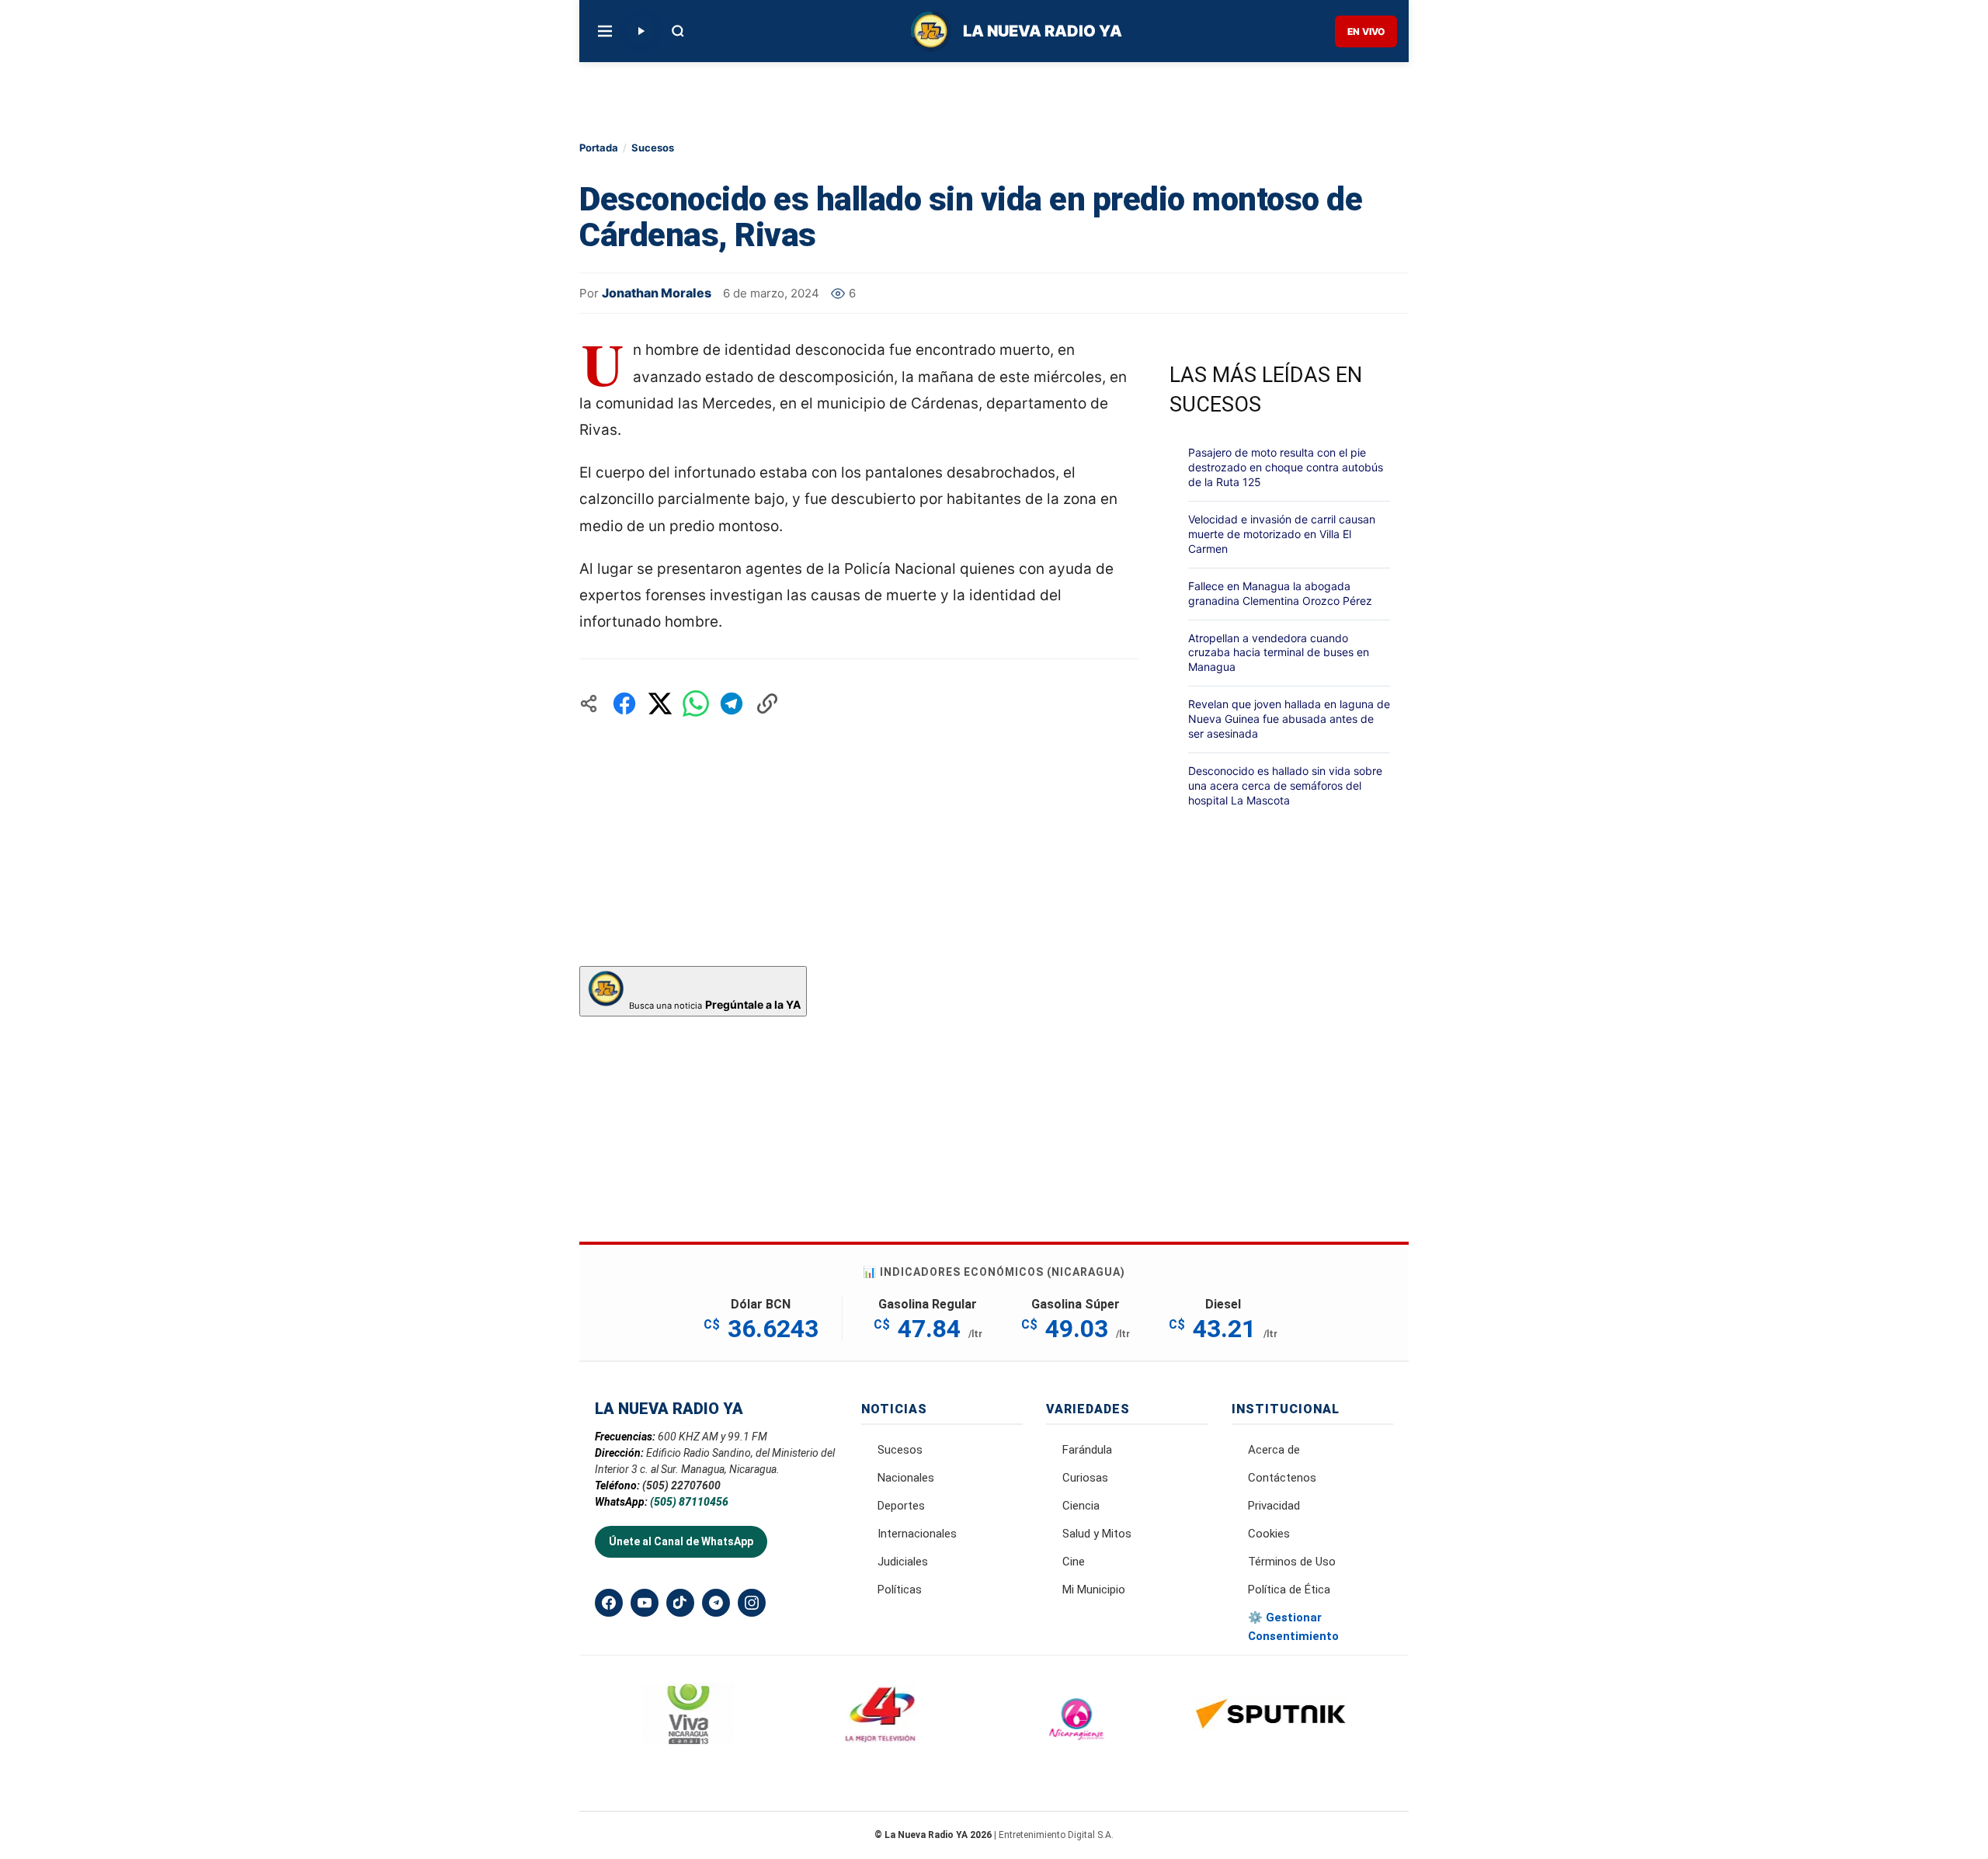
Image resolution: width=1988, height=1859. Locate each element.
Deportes (901, 1506)
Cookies (1269, 1534)
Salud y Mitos (1097, 1534)
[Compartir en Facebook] (624, 704)
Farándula (1087, 1450)
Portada (599, 148)
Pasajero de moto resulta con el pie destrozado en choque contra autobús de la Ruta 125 (1286, 467)
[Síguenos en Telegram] (716, 1603)
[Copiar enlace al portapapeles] (767, 704)
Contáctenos (1282, 1478)
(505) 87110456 (689, 1502)
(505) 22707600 (681, 1485)
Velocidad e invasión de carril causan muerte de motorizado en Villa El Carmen (1282, 534)
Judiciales (903, 1562)
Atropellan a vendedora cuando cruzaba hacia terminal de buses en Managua (1279, 653)
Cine (1074, 1562)
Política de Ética (1289, 1590)
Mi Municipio (1094, 1590)
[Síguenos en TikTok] (680, 1603)
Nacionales (906, 1478)
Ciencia (1081, 1506)
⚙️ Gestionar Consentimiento (1293, 1627)
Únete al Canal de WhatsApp (681, 1541)
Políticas (900, 1590)
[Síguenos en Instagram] (752, 1603)
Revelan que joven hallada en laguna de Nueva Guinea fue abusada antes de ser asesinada (1289, 719)
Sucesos (653, 148)
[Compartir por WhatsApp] (696, 704)
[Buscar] (678, 31)
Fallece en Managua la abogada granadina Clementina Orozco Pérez (1280, 593)
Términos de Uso (1292, 1562)
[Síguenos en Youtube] (645, 1603)
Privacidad (1274, 1506)
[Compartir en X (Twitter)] (660, 704)
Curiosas (1085, 1478)
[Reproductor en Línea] (641, 31)
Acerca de (1274, 1450)
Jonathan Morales (657, 293)
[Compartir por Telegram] (732, 704)
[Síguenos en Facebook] (609, 1603)
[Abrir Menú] (605, 31)
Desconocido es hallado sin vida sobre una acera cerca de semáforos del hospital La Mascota (1285, 785)
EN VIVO (1366, 31)
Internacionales (917, 1534)
